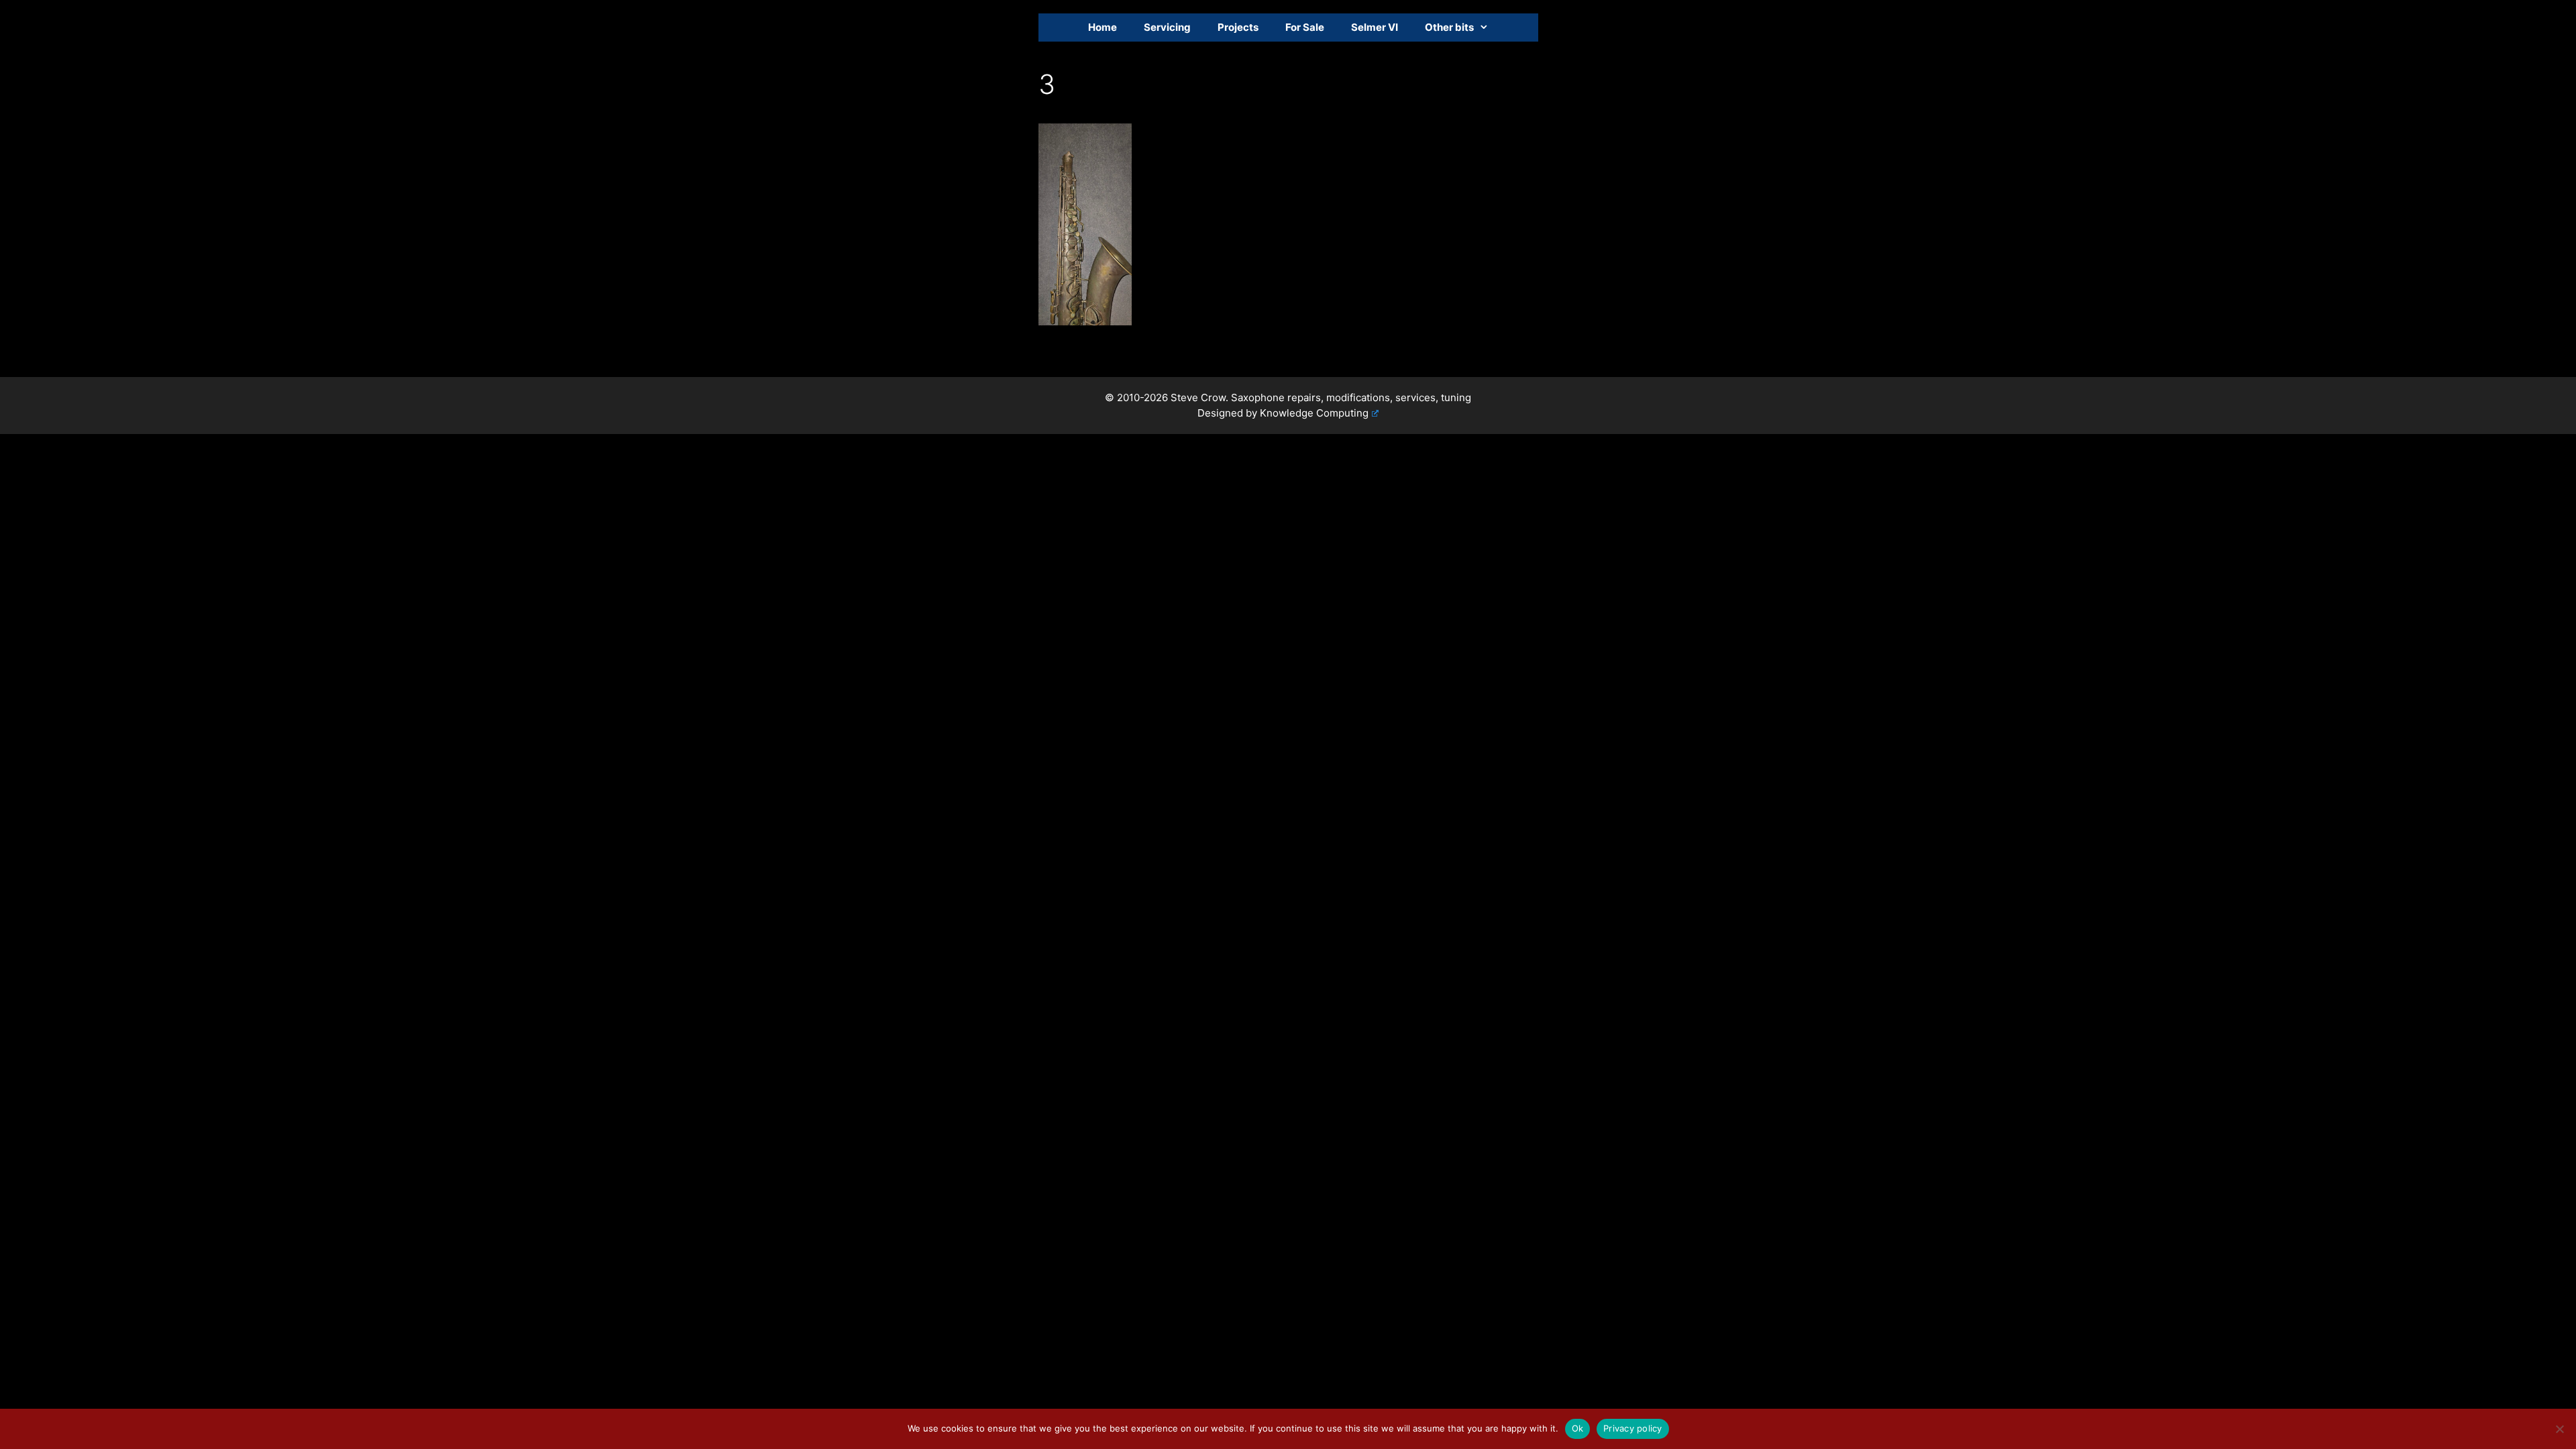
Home (1103, 27)
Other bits (1449, 27)
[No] (2559, 1429)
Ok (1578, 1428)
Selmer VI (1375, 27)
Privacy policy (1633, 1428)
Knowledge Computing (1314, 413)
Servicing (1167, 27)
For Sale (1305, 27)
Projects (1238, 27)
